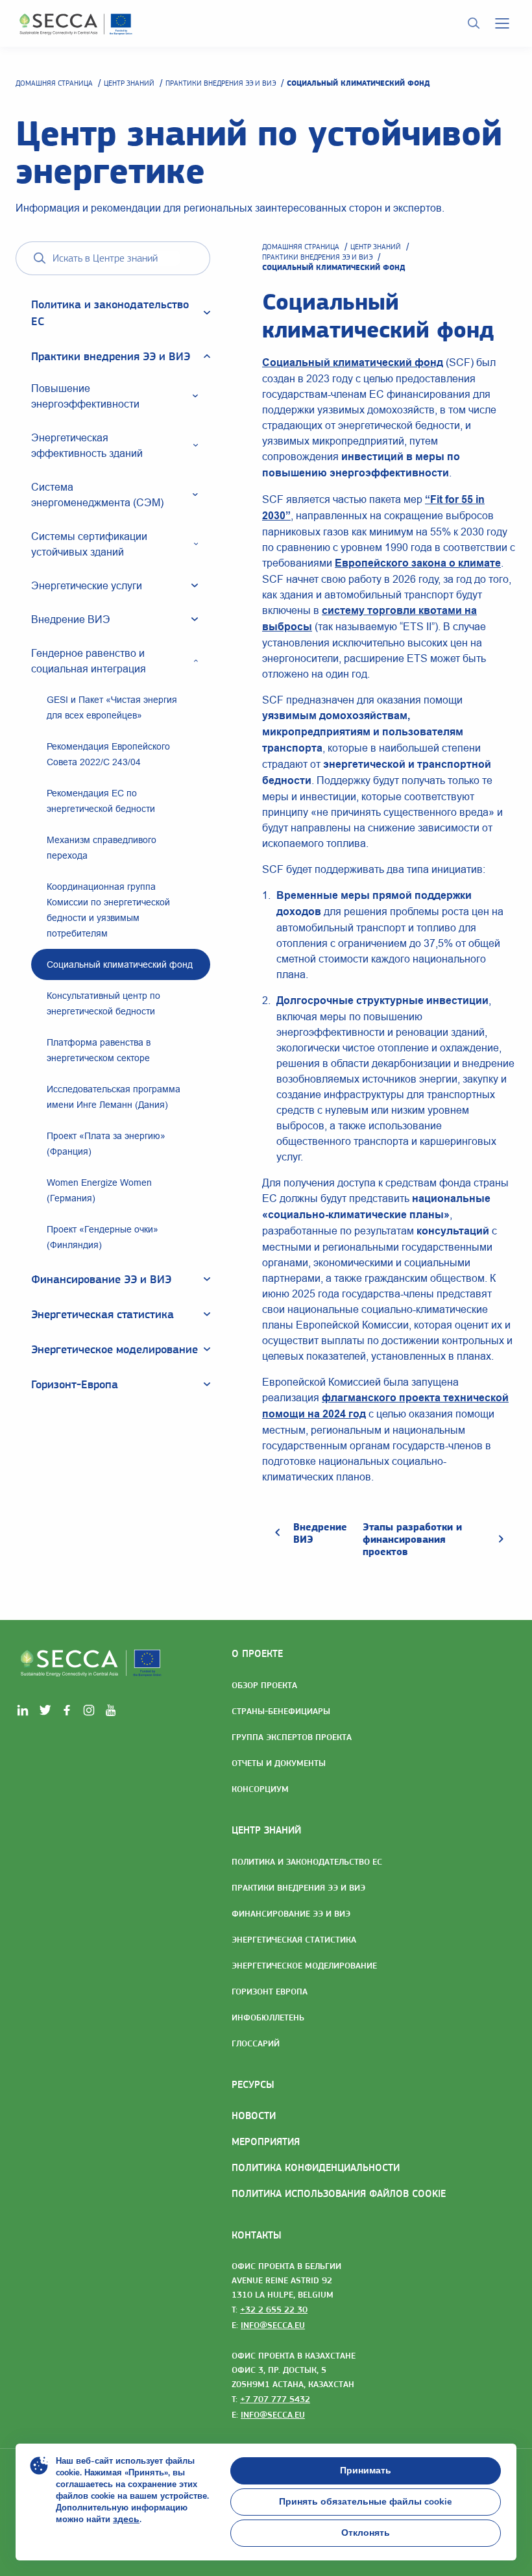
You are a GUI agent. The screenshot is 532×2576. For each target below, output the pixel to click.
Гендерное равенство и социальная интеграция (89, 661)
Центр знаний (129, 83)
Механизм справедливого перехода (102, 848)
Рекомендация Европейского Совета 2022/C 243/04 (108, 754)
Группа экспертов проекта (292, 1737)
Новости (254, 2116)
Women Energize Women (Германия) (99, 1190)
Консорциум (260, 1789)
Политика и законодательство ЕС (307, 1861)
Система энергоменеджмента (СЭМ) (97, 495)
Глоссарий (256, 2043)
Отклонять (366, 2533)
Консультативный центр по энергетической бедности (103, 1003)
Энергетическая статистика (294, 1939)
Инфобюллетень (268, 2017)
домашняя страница (54, 83)
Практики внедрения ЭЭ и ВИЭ (221, 83)
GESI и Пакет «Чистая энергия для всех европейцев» (112, 707)
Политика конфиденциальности (316, 2167)
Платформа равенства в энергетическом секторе (99, 1050)
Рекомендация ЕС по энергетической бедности (101, 801)
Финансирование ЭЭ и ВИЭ (291, 1913)
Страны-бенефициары (281, 1711)
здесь (126, 2519)
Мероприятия (266, 2141)
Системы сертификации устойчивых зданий (89, 544)
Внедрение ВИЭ (71, 619)
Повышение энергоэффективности (85, 396)
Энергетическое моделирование (304, 1965)
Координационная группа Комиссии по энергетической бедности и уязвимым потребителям (108, 910)
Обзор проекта (264, 1685)
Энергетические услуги (87, 585)
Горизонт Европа (270, 1991)
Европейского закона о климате (418, 563)
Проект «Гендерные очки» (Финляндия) (103, 1237)
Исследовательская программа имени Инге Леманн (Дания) (114, 1097)
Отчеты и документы (279, 1763)
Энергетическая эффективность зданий (87, 445)
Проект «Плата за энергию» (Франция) (106, 1144)
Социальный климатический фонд (120, 964)
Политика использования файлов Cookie (339, 2193)
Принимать (366, 2471)
